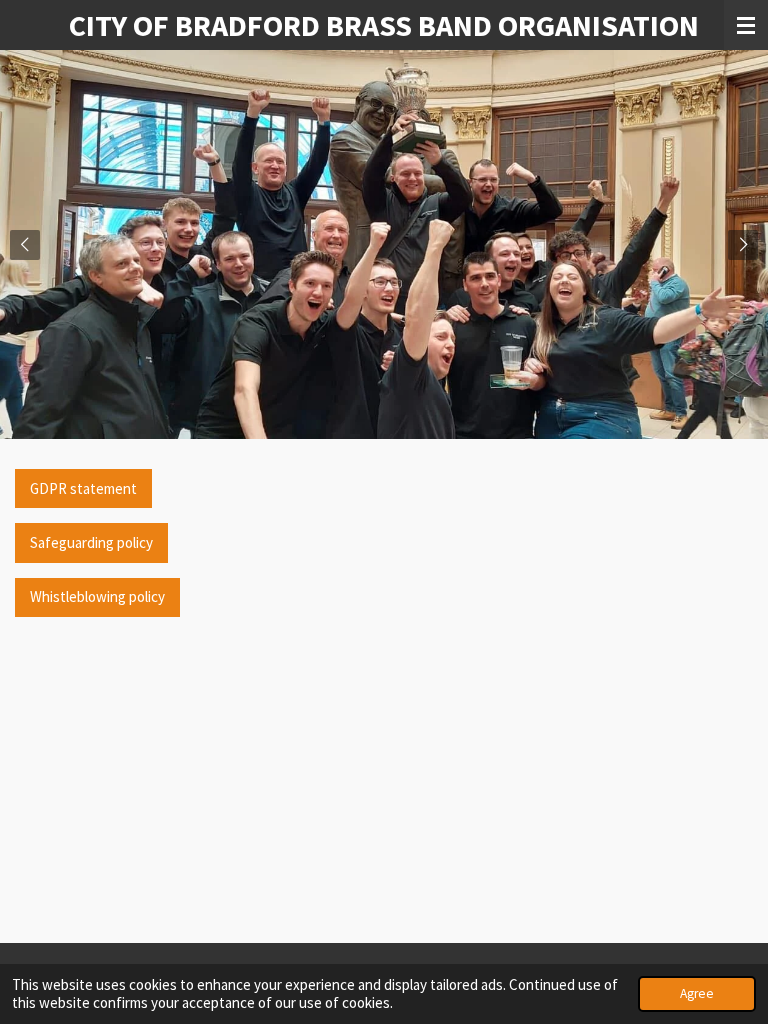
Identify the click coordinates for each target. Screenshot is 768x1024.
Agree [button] (697, 993)
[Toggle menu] (746, 25)
